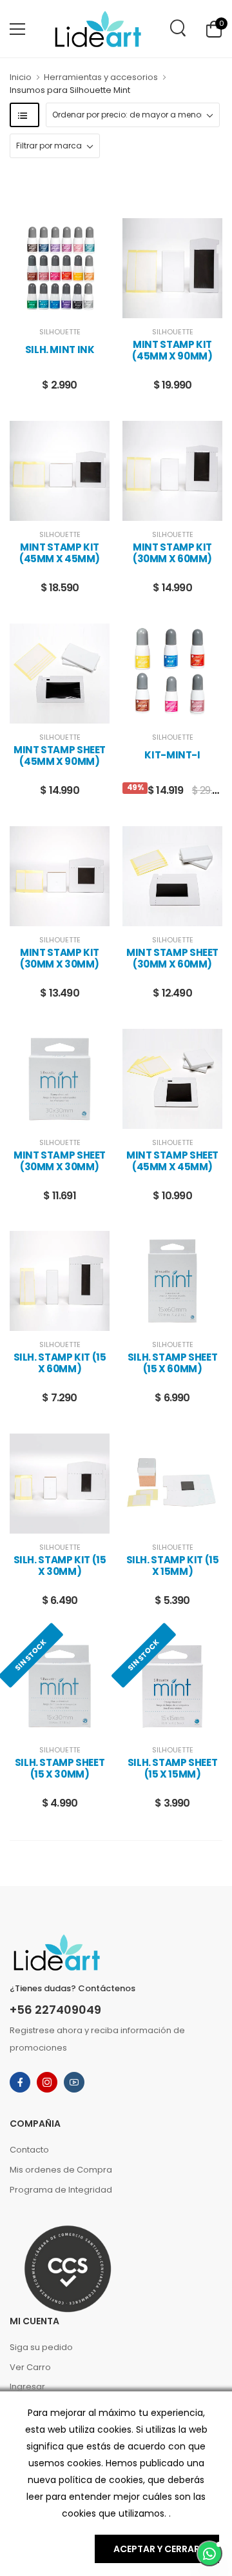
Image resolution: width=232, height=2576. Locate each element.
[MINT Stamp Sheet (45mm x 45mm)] (172, 1079)
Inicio (21, 77)
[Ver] (50, 305)
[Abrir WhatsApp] (209, 2553)
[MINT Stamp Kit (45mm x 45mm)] (60, 471)
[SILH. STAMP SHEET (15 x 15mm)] (172, 1686)
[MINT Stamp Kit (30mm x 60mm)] (172, 471)
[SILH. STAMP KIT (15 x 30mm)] (60, 1484)
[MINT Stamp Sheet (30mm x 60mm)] (172, 876)
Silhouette (60, 332)
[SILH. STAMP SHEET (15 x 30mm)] (60, 1686)
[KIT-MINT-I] (172, 674)
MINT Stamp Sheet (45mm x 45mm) (172, 1161)
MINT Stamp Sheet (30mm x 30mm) (60, 1161)
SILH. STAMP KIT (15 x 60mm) (60, 1363)
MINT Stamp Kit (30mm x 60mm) (172, 553)
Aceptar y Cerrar (157, 2549)
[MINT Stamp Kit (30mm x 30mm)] (60, 876)
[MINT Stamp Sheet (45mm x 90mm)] (60, 674)
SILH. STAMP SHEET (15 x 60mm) (173, 1363)
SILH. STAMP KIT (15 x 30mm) (60, 1566)
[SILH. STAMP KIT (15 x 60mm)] (60, 1281)
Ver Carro (30, 2367)
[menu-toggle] (17, 29)
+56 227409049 (55, 2010)
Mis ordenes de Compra (61, 2170)
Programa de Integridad (61, 2190)
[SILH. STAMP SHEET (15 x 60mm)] (172, 1281)
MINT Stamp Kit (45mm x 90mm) (172, 350)
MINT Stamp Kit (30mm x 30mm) (60, 958)
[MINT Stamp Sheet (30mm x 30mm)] (60, 1079)
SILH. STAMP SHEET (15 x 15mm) (173, 1769)
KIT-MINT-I (172, 755)
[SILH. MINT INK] (60, 268)
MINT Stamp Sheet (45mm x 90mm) (60, 756)
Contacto (29, 2150)
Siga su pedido (41, 2347)
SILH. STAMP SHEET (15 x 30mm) (60, 1769)
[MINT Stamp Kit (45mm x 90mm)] (172, 268)
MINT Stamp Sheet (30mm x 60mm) (172, 958)
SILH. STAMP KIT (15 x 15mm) (173, 1566)
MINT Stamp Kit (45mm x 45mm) (60, 553)
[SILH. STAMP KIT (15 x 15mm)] (172, 1484)
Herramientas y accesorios (101, 77)
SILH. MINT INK (60, 350)
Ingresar (27, 2387)
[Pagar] (70, 305)
